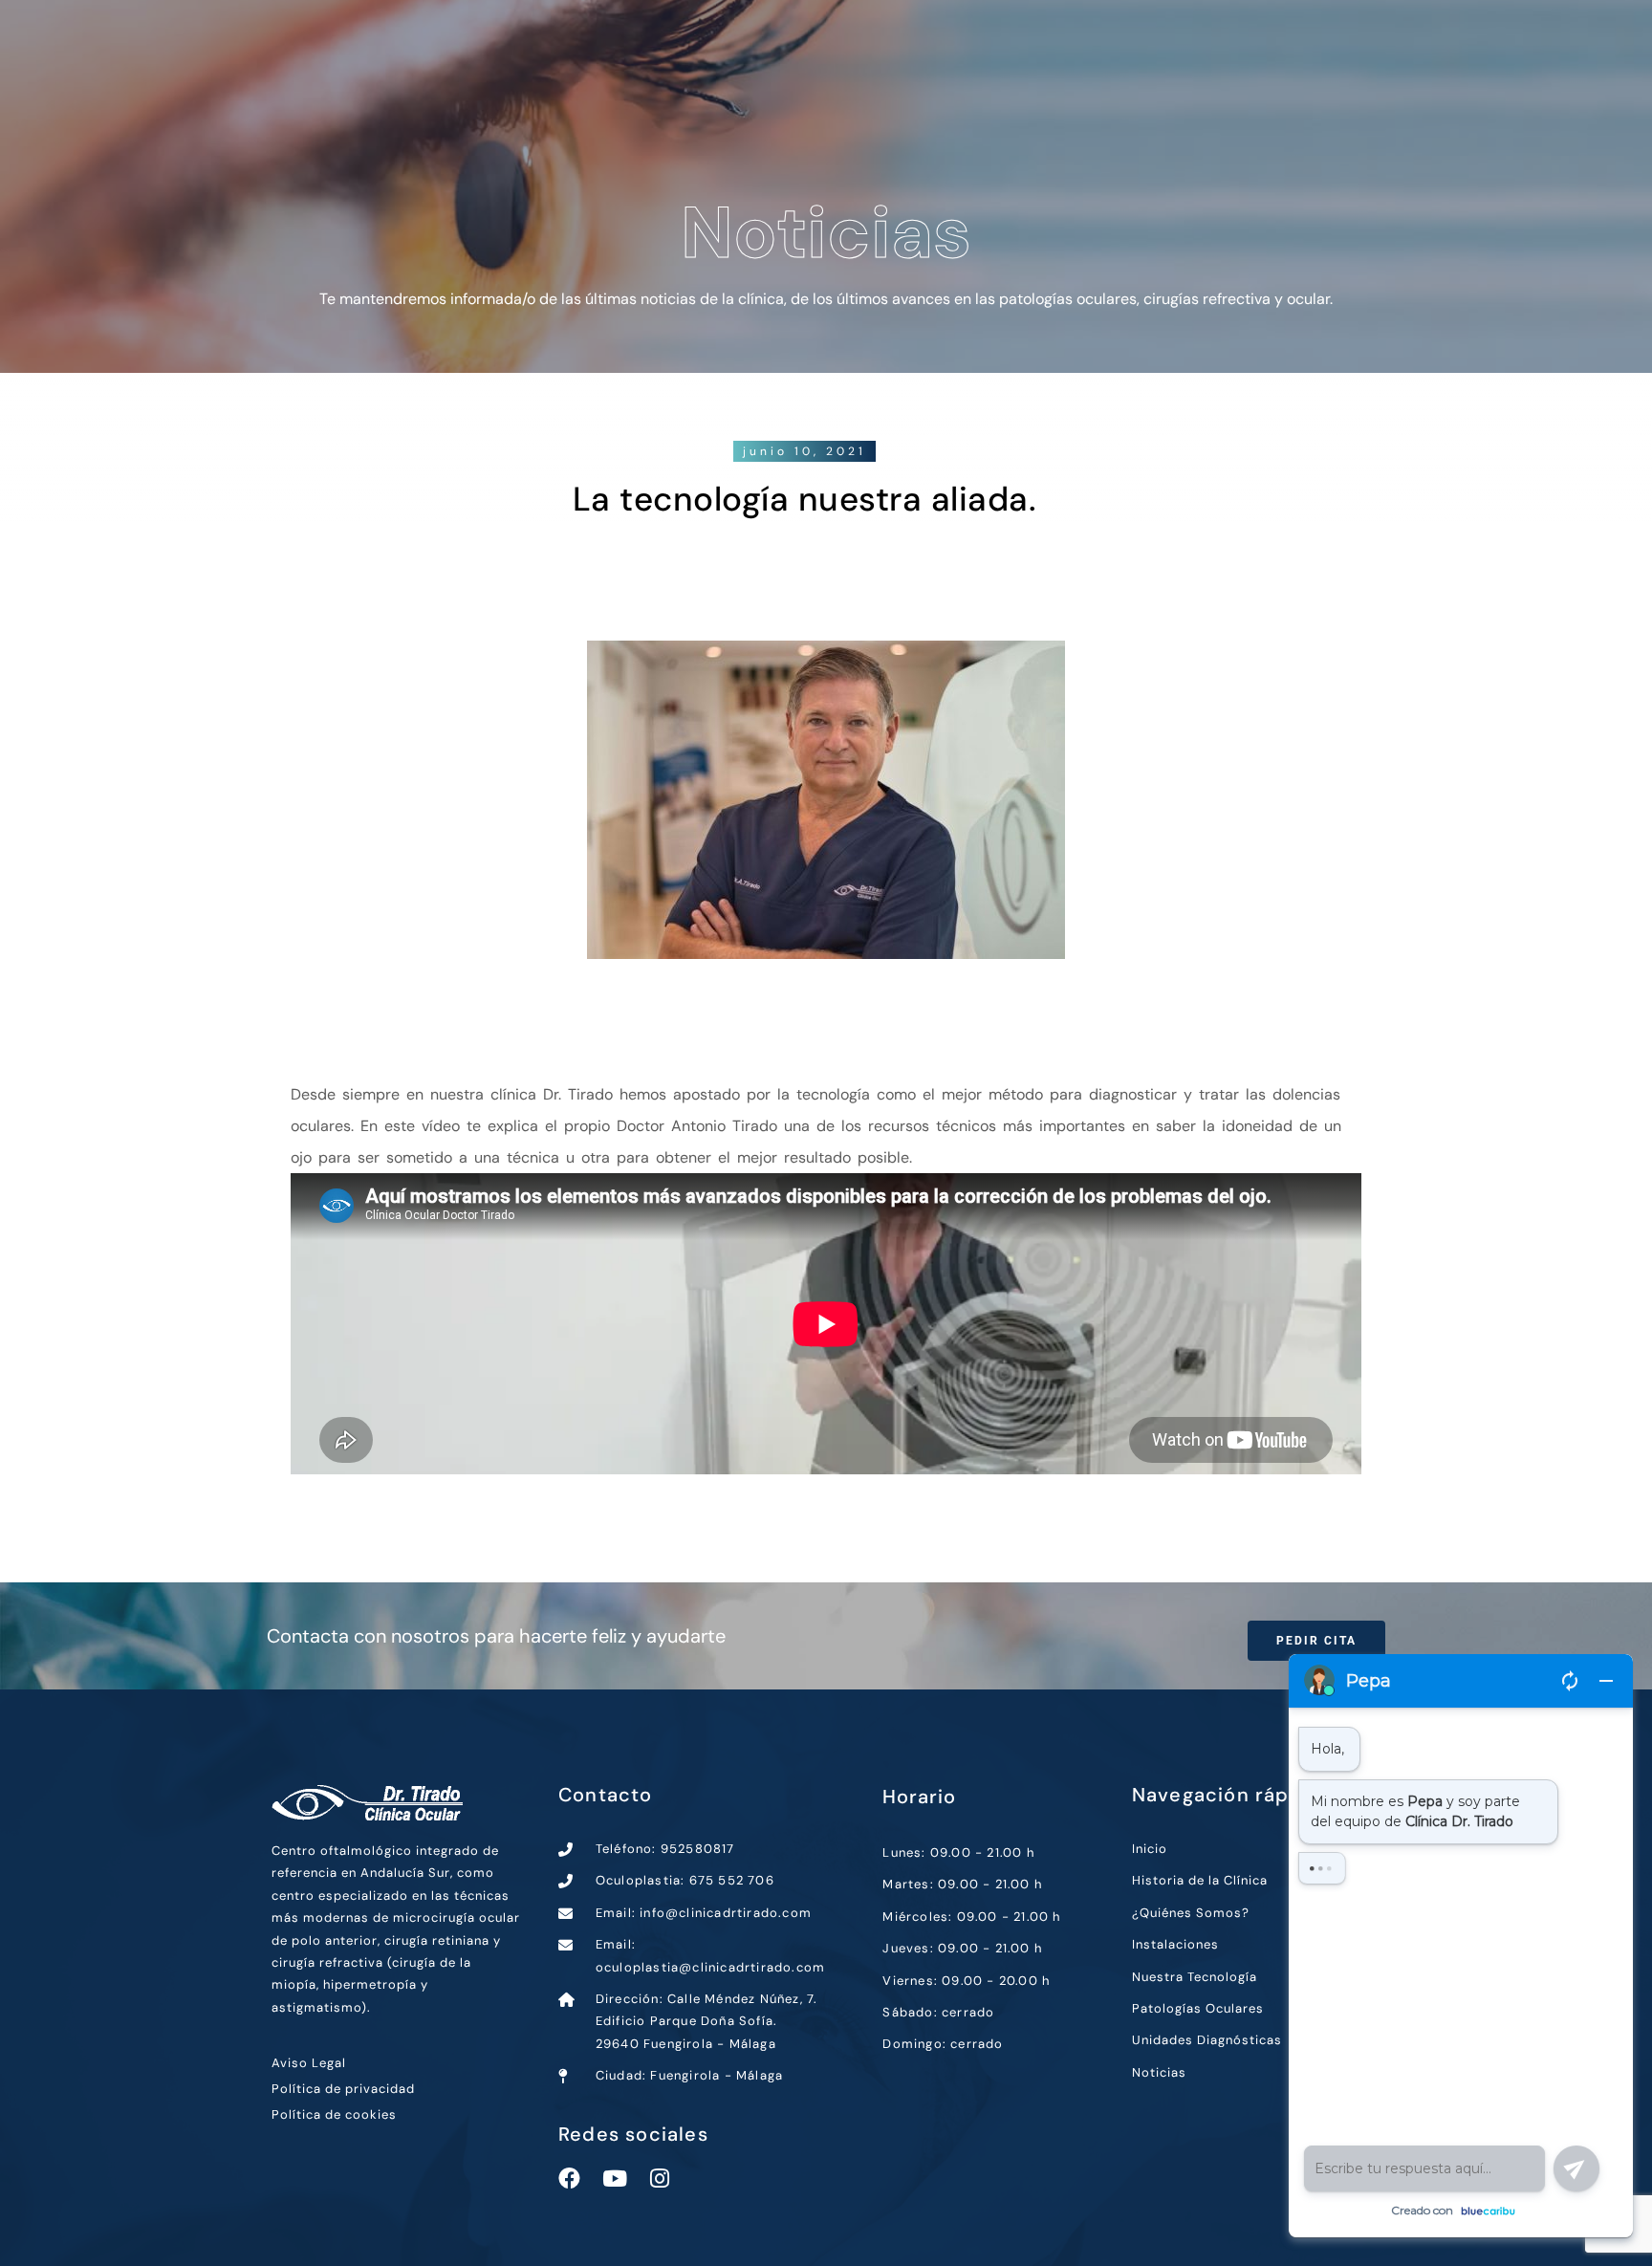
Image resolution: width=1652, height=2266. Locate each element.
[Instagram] (659, 2179)
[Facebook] (569, 2179)
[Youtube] (614, 2179)
